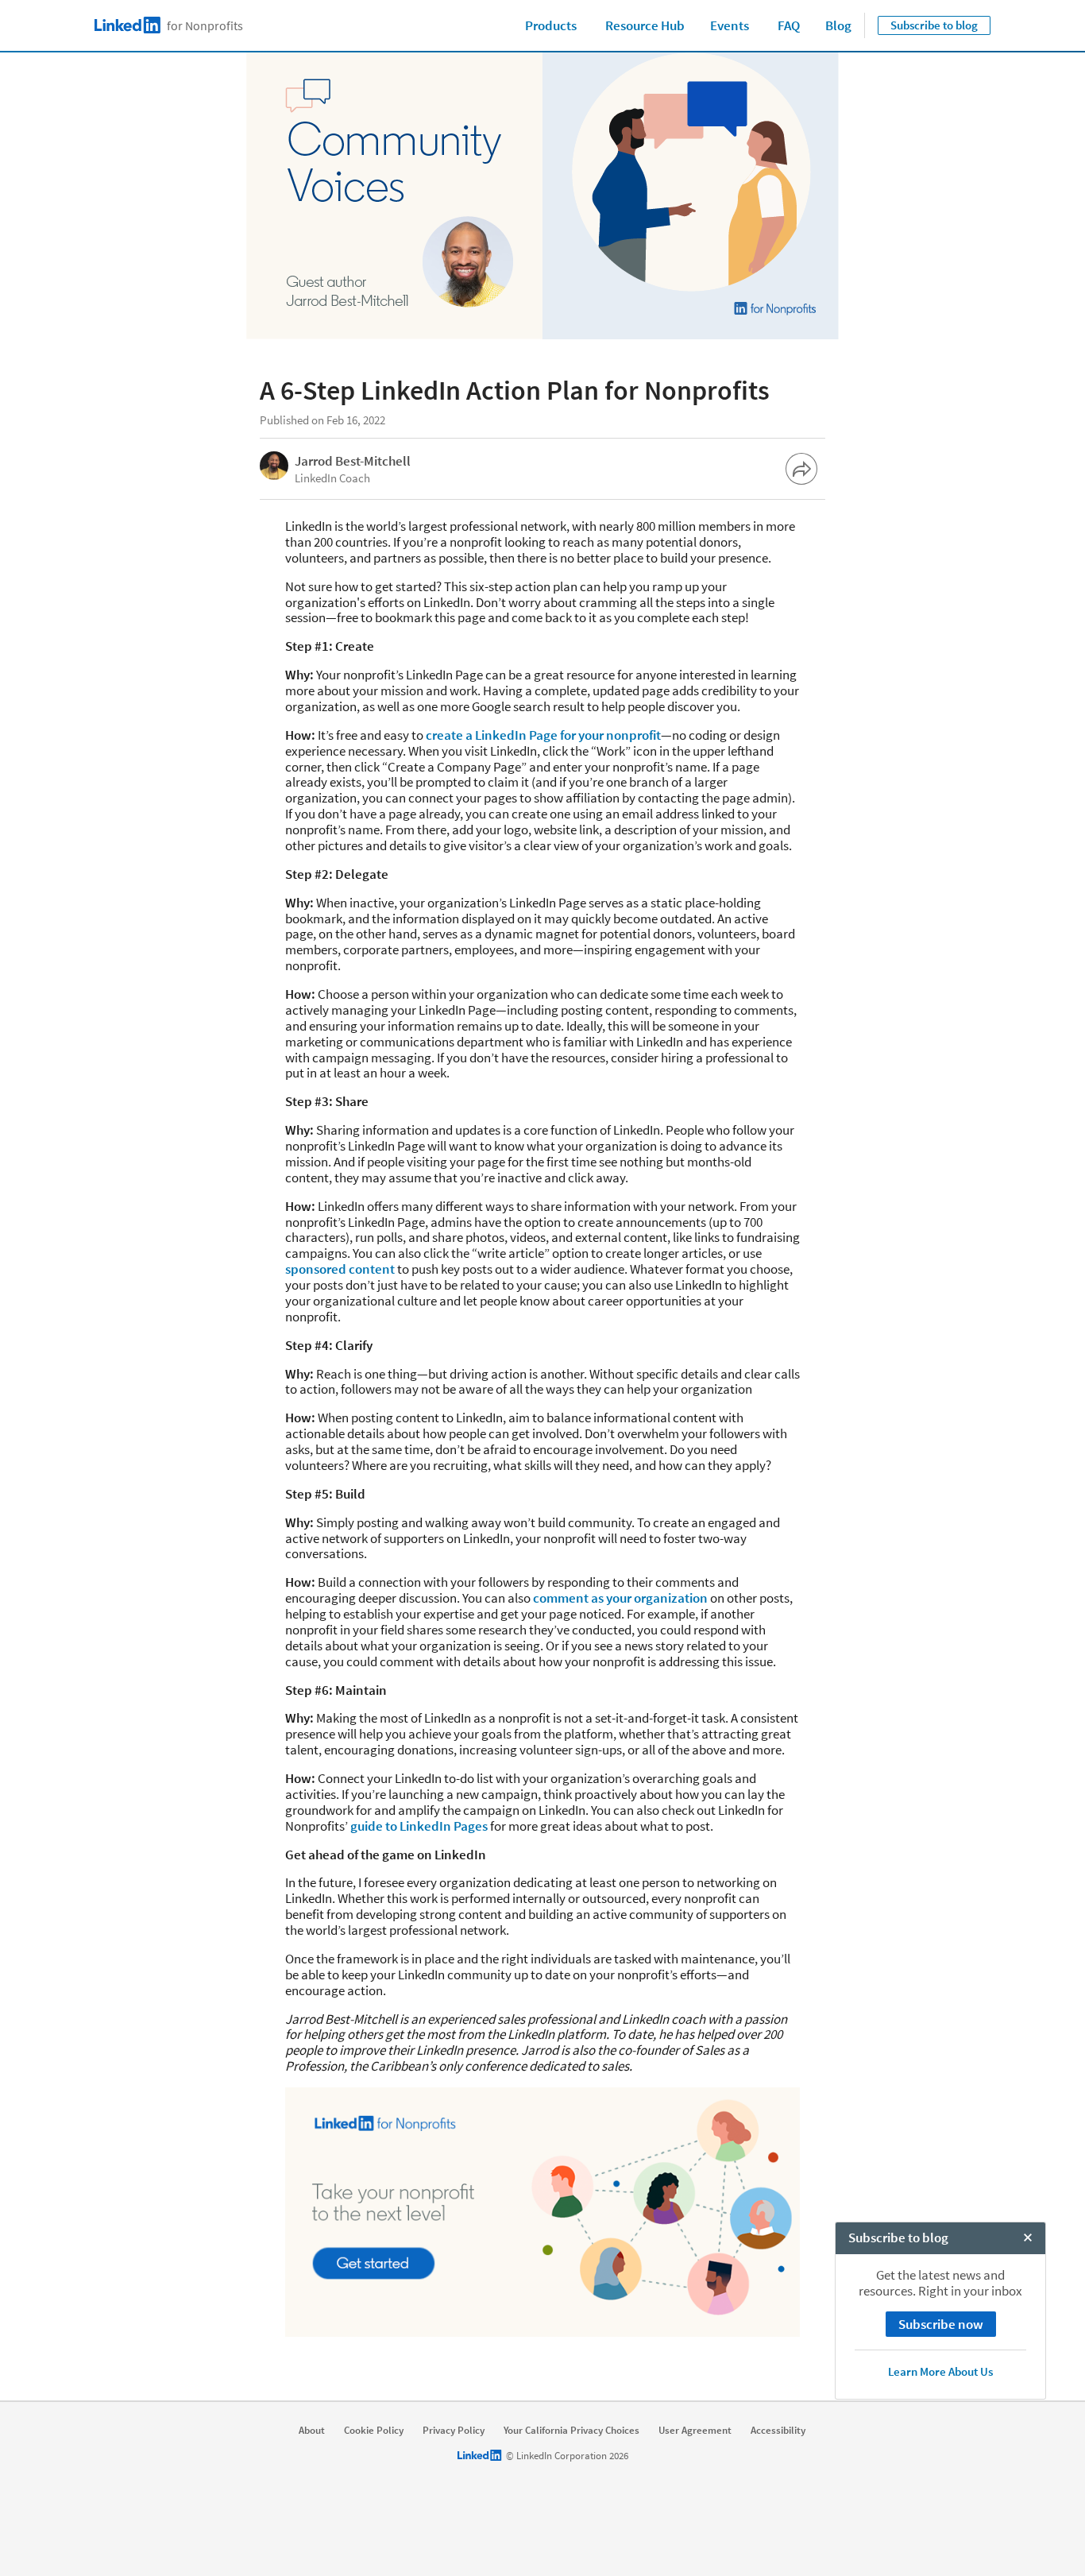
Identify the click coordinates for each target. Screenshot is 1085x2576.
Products (551, 25)
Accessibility (778, 2431)
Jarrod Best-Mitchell (353, 461)
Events (730, 25)
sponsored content (340, 1269)
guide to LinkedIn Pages (419, 1826)
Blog (838, 25)
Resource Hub (645, 25)
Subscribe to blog (934, 25)
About (312, 2431)
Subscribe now (941, 2324)
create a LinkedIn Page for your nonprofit (542, 735)
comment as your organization (620, 1598)
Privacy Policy (454, 2431)
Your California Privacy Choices (571, 2431)
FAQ (789, 25)
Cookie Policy (374, 2431)
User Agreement (695, 2431)
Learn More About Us (940, 2371)
